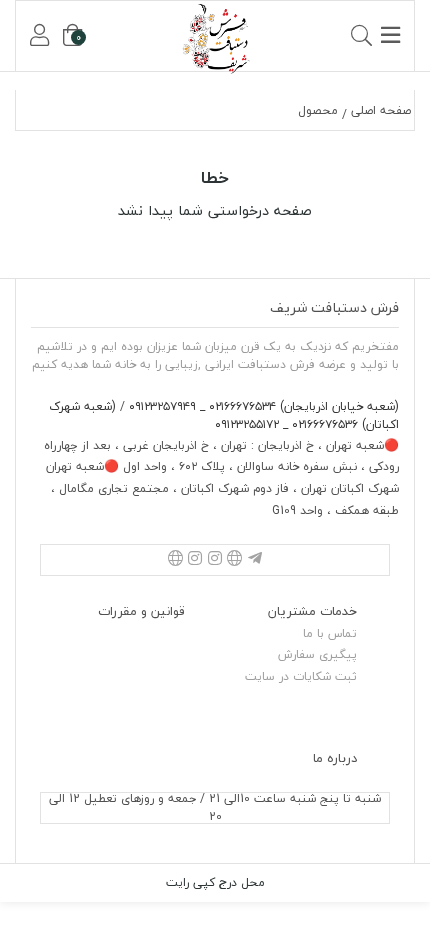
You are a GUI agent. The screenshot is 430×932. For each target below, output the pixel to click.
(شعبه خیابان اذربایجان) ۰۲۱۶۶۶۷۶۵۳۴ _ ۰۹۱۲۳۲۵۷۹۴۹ (262, 406)
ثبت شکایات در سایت (301, 676)
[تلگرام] (255, 560)
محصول (318, 110)
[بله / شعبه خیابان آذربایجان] (235, 560)
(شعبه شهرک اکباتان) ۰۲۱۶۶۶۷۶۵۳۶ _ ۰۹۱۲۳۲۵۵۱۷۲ (224, 415)
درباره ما (335, 758)
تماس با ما (330, 633)
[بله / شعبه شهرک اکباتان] (175, 560)
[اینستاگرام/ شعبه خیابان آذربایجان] (215, 560)
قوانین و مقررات (141, 611)
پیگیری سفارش (317, 654)
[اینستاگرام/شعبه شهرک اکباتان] (195, 560)
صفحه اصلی (381, 110)
